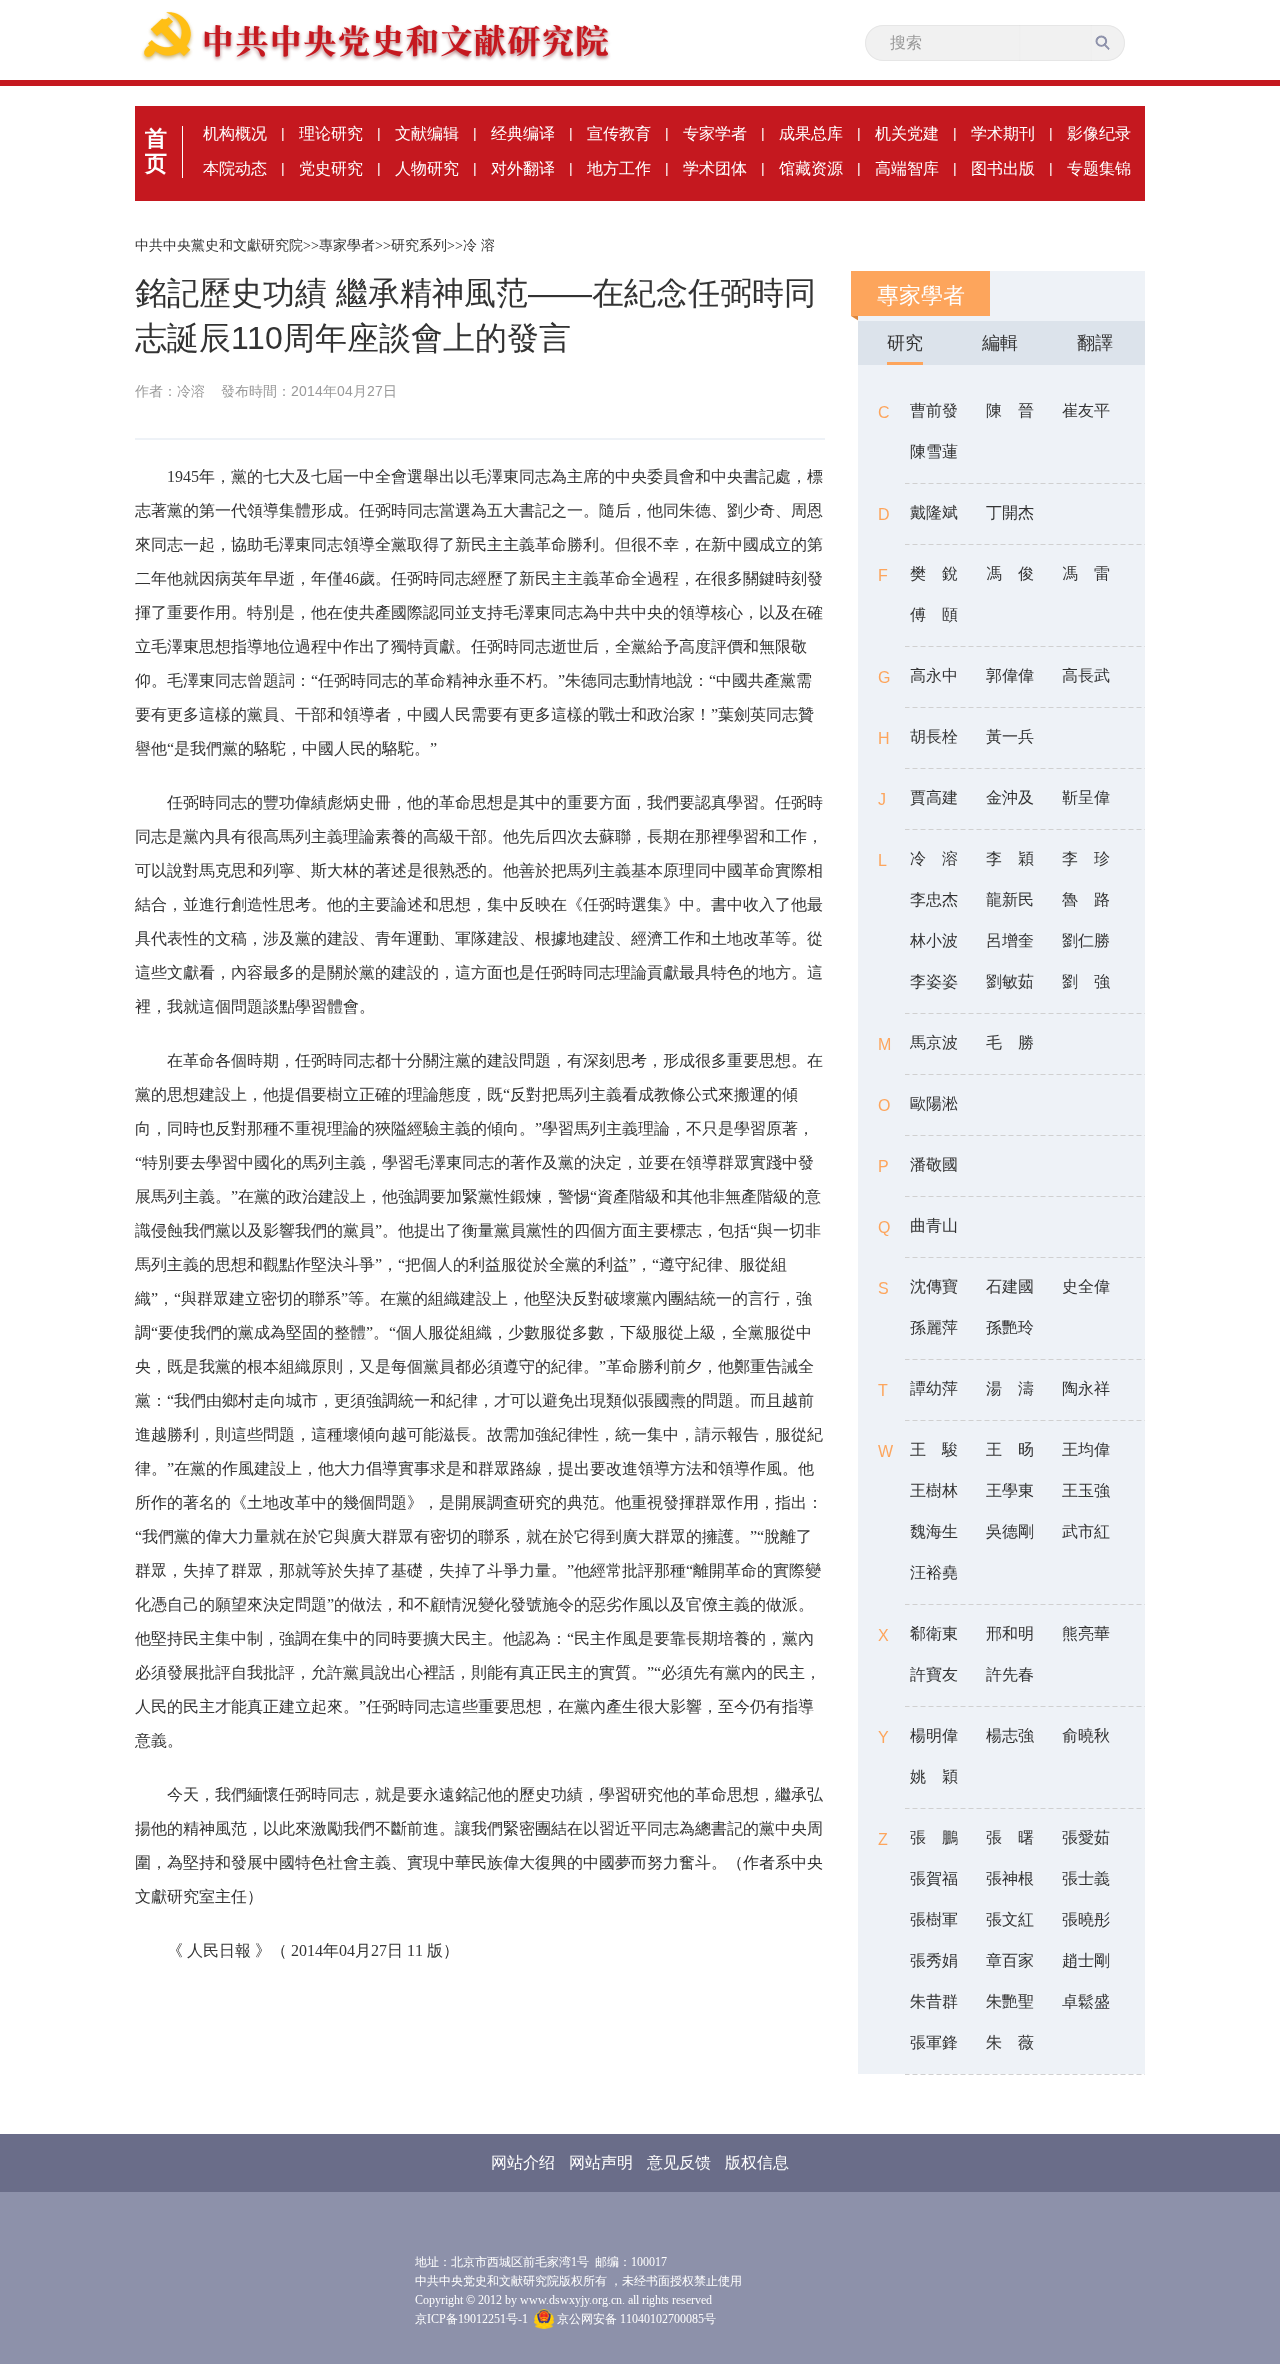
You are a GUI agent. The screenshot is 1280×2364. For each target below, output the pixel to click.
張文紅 (1010, 1919)
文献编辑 (427, 133)
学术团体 (715, 168)
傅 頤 (934, 614)
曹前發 (934, 410)
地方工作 (619, 168)
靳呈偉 (1086, 797)
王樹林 (934, 1490)
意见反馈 (679, 2162)
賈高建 (934, 797)
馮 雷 (1086, 573)
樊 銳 (934, 573)
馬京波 (934, 1042)
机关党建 (907, 133)
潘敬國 (934, 1164)
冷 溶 (479, 245)
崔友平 (1086, 410)
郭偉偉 (1010, 675)
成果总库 (811, 133)
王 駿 (934, 1449)
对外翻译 (523, 168)
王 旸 (1010, 1449)
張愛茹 (1086, 1837)
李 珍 (1086, 858)
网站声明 (601, 2162)
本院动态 (235, 168)
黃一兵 (1010, 736)
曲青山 (934, 1225)
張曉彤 (1086, 1919)
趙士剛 (1086, 1960)
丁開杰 (1010, 512)
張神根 (1010, 1878)
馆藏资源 (811, 168)
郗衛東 (934, 1633)
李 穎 (1010, 858)
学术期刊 (1003, 133)
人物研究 (427, 168)
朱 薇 (1010, 2042)
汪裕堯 (934, 1572)
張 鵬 (934, 1837)
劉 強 (1086, 981)
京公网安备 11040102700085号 (635, 2319)
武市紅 (1086, 1531)
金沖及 (1010, 797)
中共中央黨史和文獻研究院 (219, 245)
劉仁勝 (1086, 940)
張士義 (1086, 1878)
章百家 (1010, 1960)
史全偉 (1086, 1286)
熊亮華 (1086, 1633)
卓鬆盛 (1086, 2001)
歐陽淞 (934, 1103)
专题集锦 (1099, 168)
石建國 (1010, 1286)
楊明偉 (934, 1735)
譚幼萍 (934, 1388)
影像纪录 (1099, 133)
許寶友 (934, 1674)
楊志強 (1010, 1735)
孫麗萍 (934, 1327)
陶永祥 (1086, 1388)
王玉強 (1086, 1490)
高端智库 (907, 168)
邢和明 (1010, 1633)
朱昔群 (934, 2001)
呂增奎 (1010, 940)
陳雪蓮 (934, 451)
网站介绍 (523, 2162)
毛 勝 (1010, 1042)
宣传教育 (619, 133)
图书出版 (1003, 168)
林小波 (934, 940)
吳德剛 (1010, 1531)
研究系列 (419, 245)
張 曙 (1010, 1837)
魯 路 (1086, 899)
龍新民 (1010, 899)
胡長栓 (934, 736)
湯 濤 (1010, 1388)
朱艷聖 (1010, 2001)
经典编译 (523, 133)
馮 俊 (1010, 573)
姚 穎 (934, 1776)
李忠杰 (934, 899)
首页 (156, 151)
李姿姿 (934, 981)
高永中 (934, 675)
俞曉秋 (1086, 1735)
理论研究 (331, 133)
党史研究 (331, 168)
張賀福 (934, 1878)
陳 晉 (1010, 410)
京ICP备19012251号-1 (471, 2319)
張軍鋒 (934, 2042)
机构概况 (235, 133)
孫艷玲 (1010, 1327)
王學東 (1010, 1490)
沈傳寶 (934, 1286)
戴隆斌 (934, 512)
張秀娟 (934, 1960)
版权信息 (757, 2162)
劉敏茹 (1010, 981)
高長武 (1086, 675)
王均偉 (1086, 1449)
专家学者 (715, 133)
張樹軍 (934, 1919)
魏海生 (934, 1531)
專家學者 (347, 245)
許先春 (1010, 1674)
